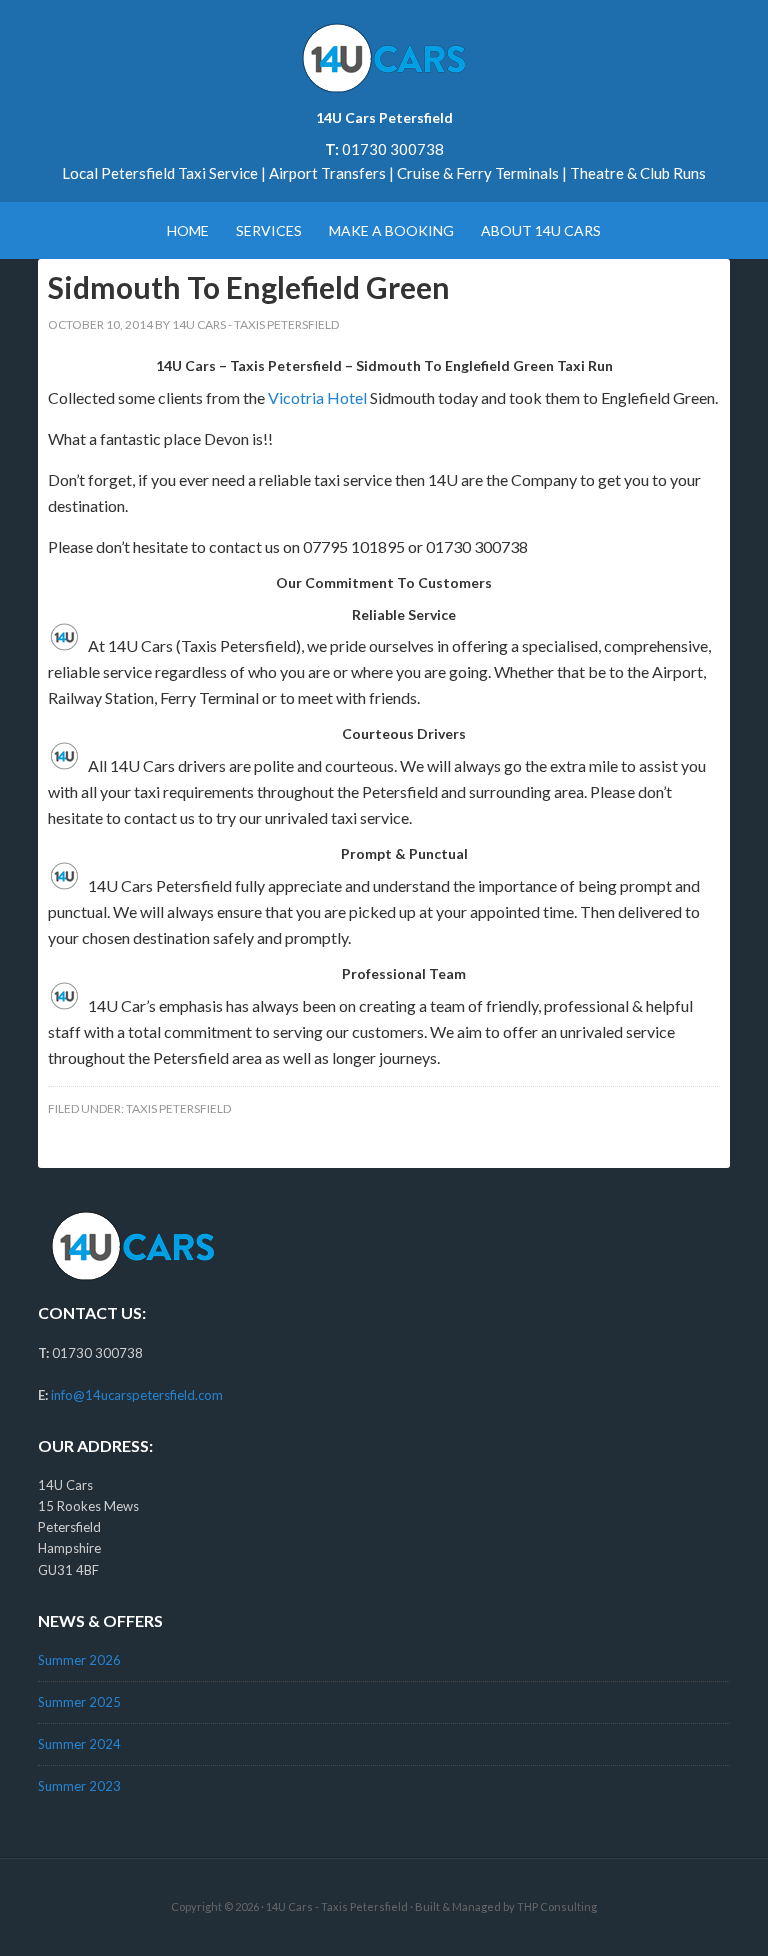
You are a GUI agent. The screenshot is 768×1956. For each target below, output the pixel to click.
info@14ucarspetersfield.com (137, 1395)
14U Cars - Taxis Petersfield (337, 1906)
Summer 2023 (79, 1786)
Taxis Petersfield (178, 1108)
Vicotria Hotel (317, 397)
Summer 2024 (79, 1744)
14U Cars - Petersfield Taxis (383, 60)
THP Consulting (557, 1906)
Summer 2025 (79, 1702)
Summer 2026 (79, 1660)
